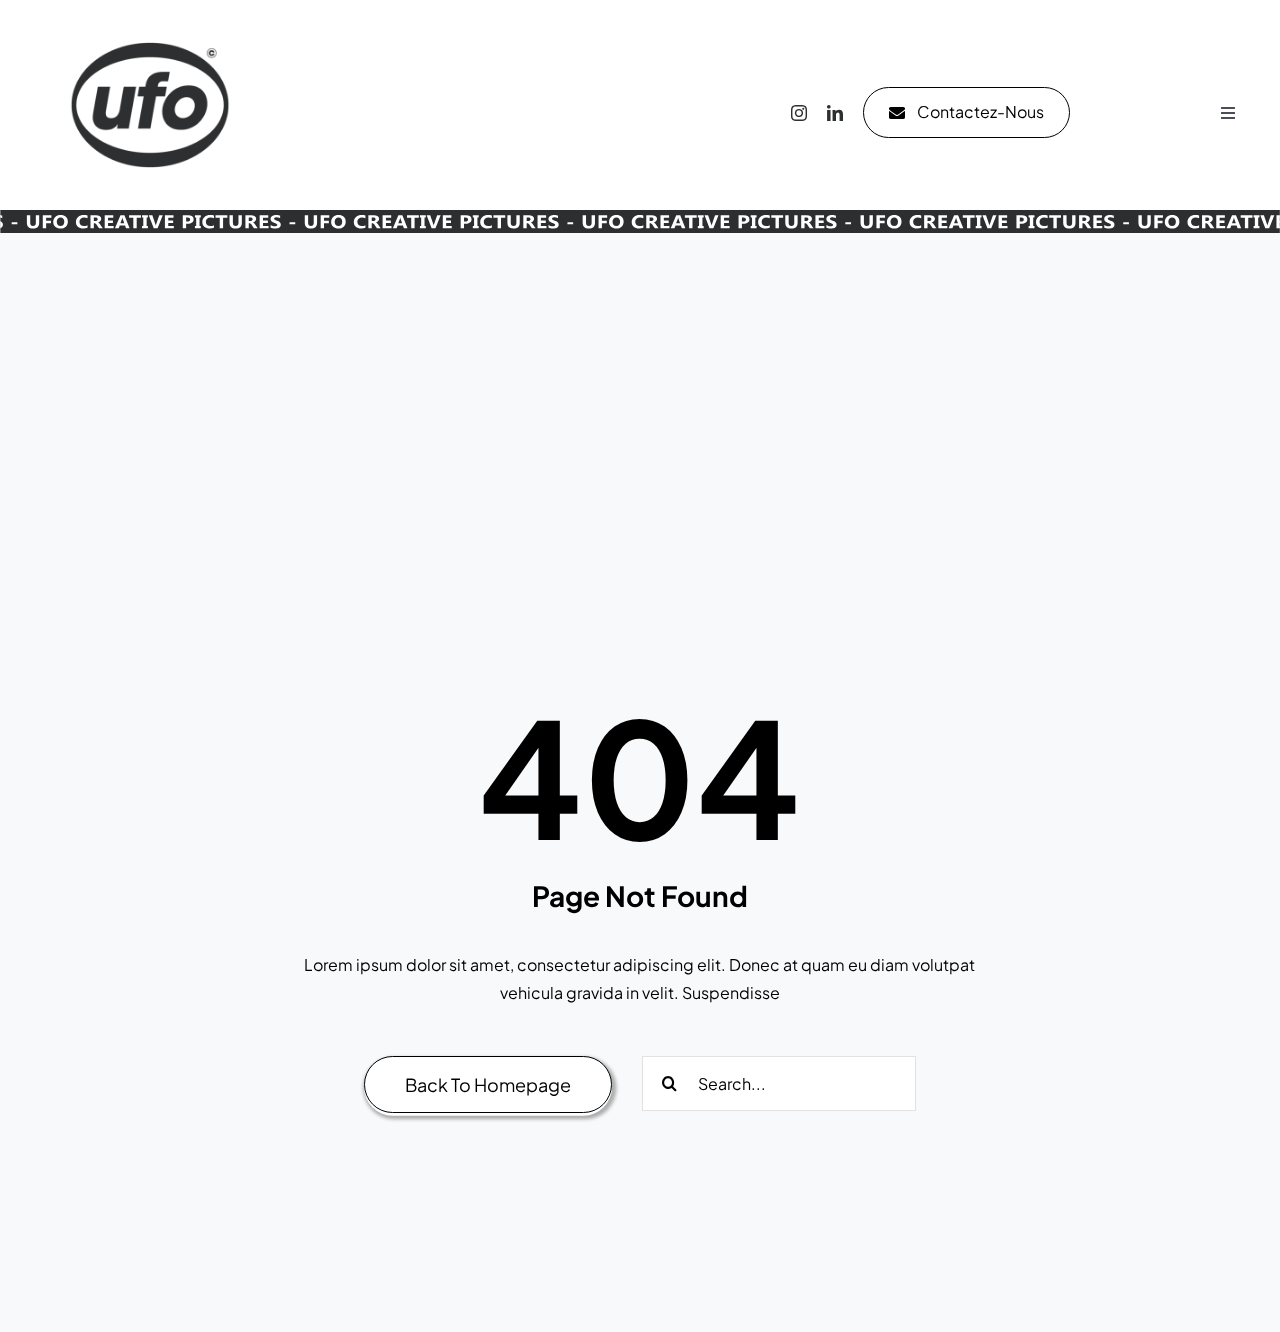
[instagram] (799, 113)
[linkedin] (835, 113)
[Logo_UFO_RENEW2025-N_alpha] (150, 22)
